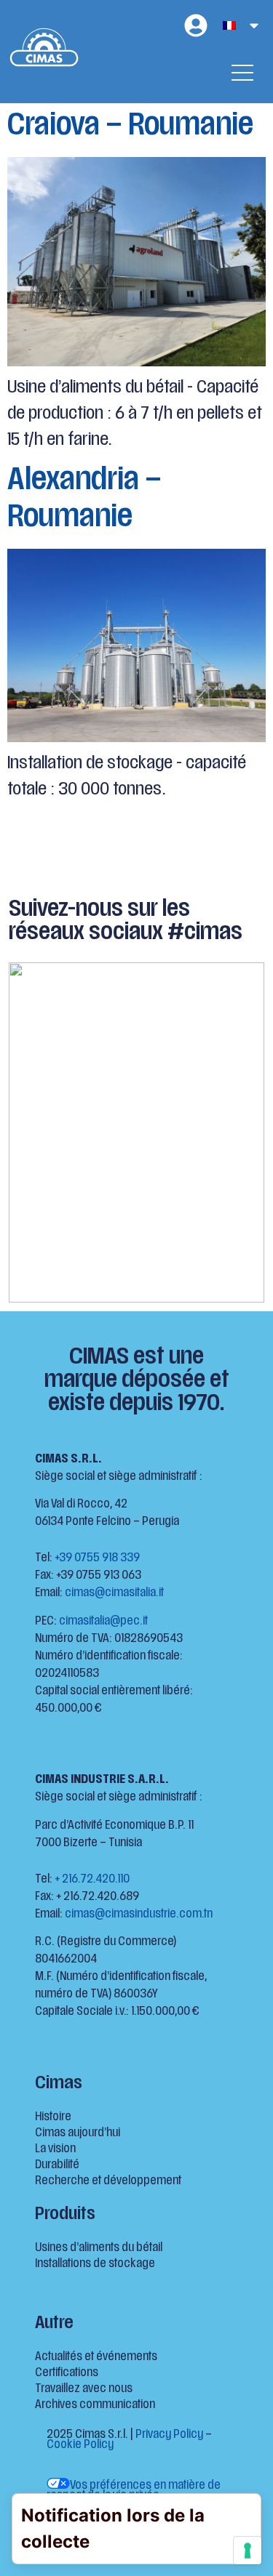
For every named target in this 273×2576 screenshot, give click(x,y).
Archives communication (95, 2405)
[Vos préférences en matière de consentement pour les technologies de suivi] (248, 2551)
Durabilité (57, 2165)
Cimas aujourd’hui (78, 2133)
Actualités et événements (96, 2357)
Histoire (53, 2117)
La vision (55, 2149)
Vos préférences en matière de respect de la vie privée (134, 2491)
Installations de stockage (95, 2264)
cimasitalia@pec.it (103, 1622)
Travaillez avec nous (84, 2389)
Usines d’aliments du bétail (99, 2248)
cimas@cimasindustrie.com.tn (139, 1915)
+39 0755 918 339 (97, 1558)
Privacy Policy (169, 2435)
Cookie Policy (80, 2445)
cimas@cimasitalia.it (114, 1593)
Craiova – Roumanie (130, 127)
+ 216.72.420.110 (92, 1880)
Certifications (67, 2373)
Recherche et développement (108, 2181)
